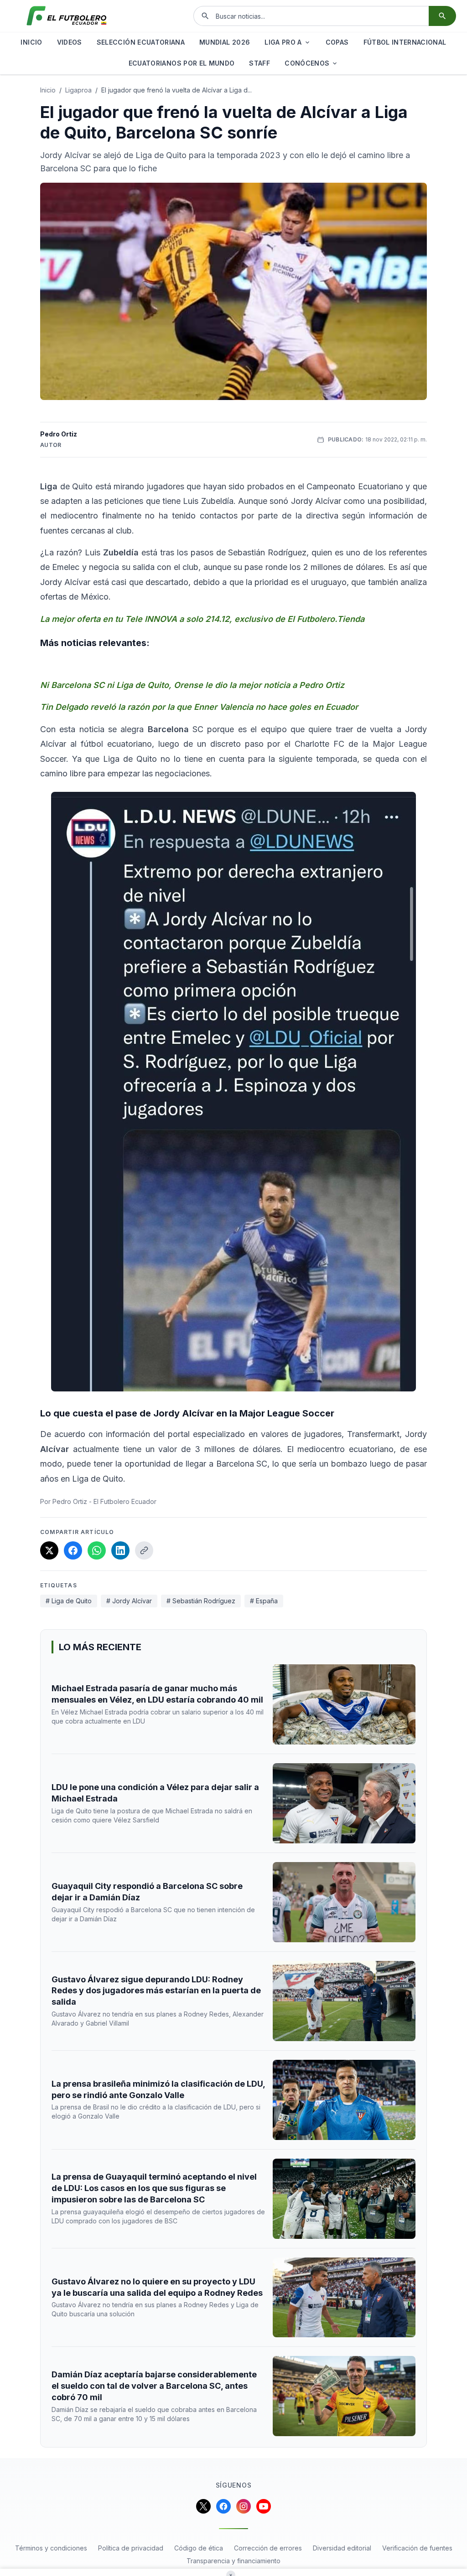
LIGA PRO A (283, 42)
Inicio (48, 90)
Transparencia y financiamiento (233, 2561)
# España (264, 1601)
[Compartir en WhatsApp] (97, 1550)
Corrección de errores (268, 2548)
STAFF (259, 63)
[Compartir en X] (49, 1550)
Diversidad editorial (342, 2548)
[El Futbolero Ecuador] (67, 16)
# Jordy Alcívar (129, 1601)
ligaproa (78, 90)
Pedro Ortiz (59, 434)
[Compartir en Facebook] (73, 1550)
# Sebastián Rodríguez (201, 1601)
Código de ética (199, 2548)
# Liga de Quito (69, 1601)
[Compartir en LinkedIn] (120, 1550)
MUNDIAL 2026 (225, 42)
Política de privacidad (131, 2548)
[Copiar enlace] (144, 1550)
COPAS (337, 42)
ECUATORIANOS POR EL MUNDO (182, 63)
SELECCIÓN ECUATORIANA (141, 42)
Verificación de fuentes (417, 2548)
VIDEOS (70, 42)
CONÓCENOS (307, 63)
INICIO (31, 42)
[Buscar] (442, 16)
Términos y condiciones (51, 2548)
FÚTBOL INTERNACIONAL (405, 42)
